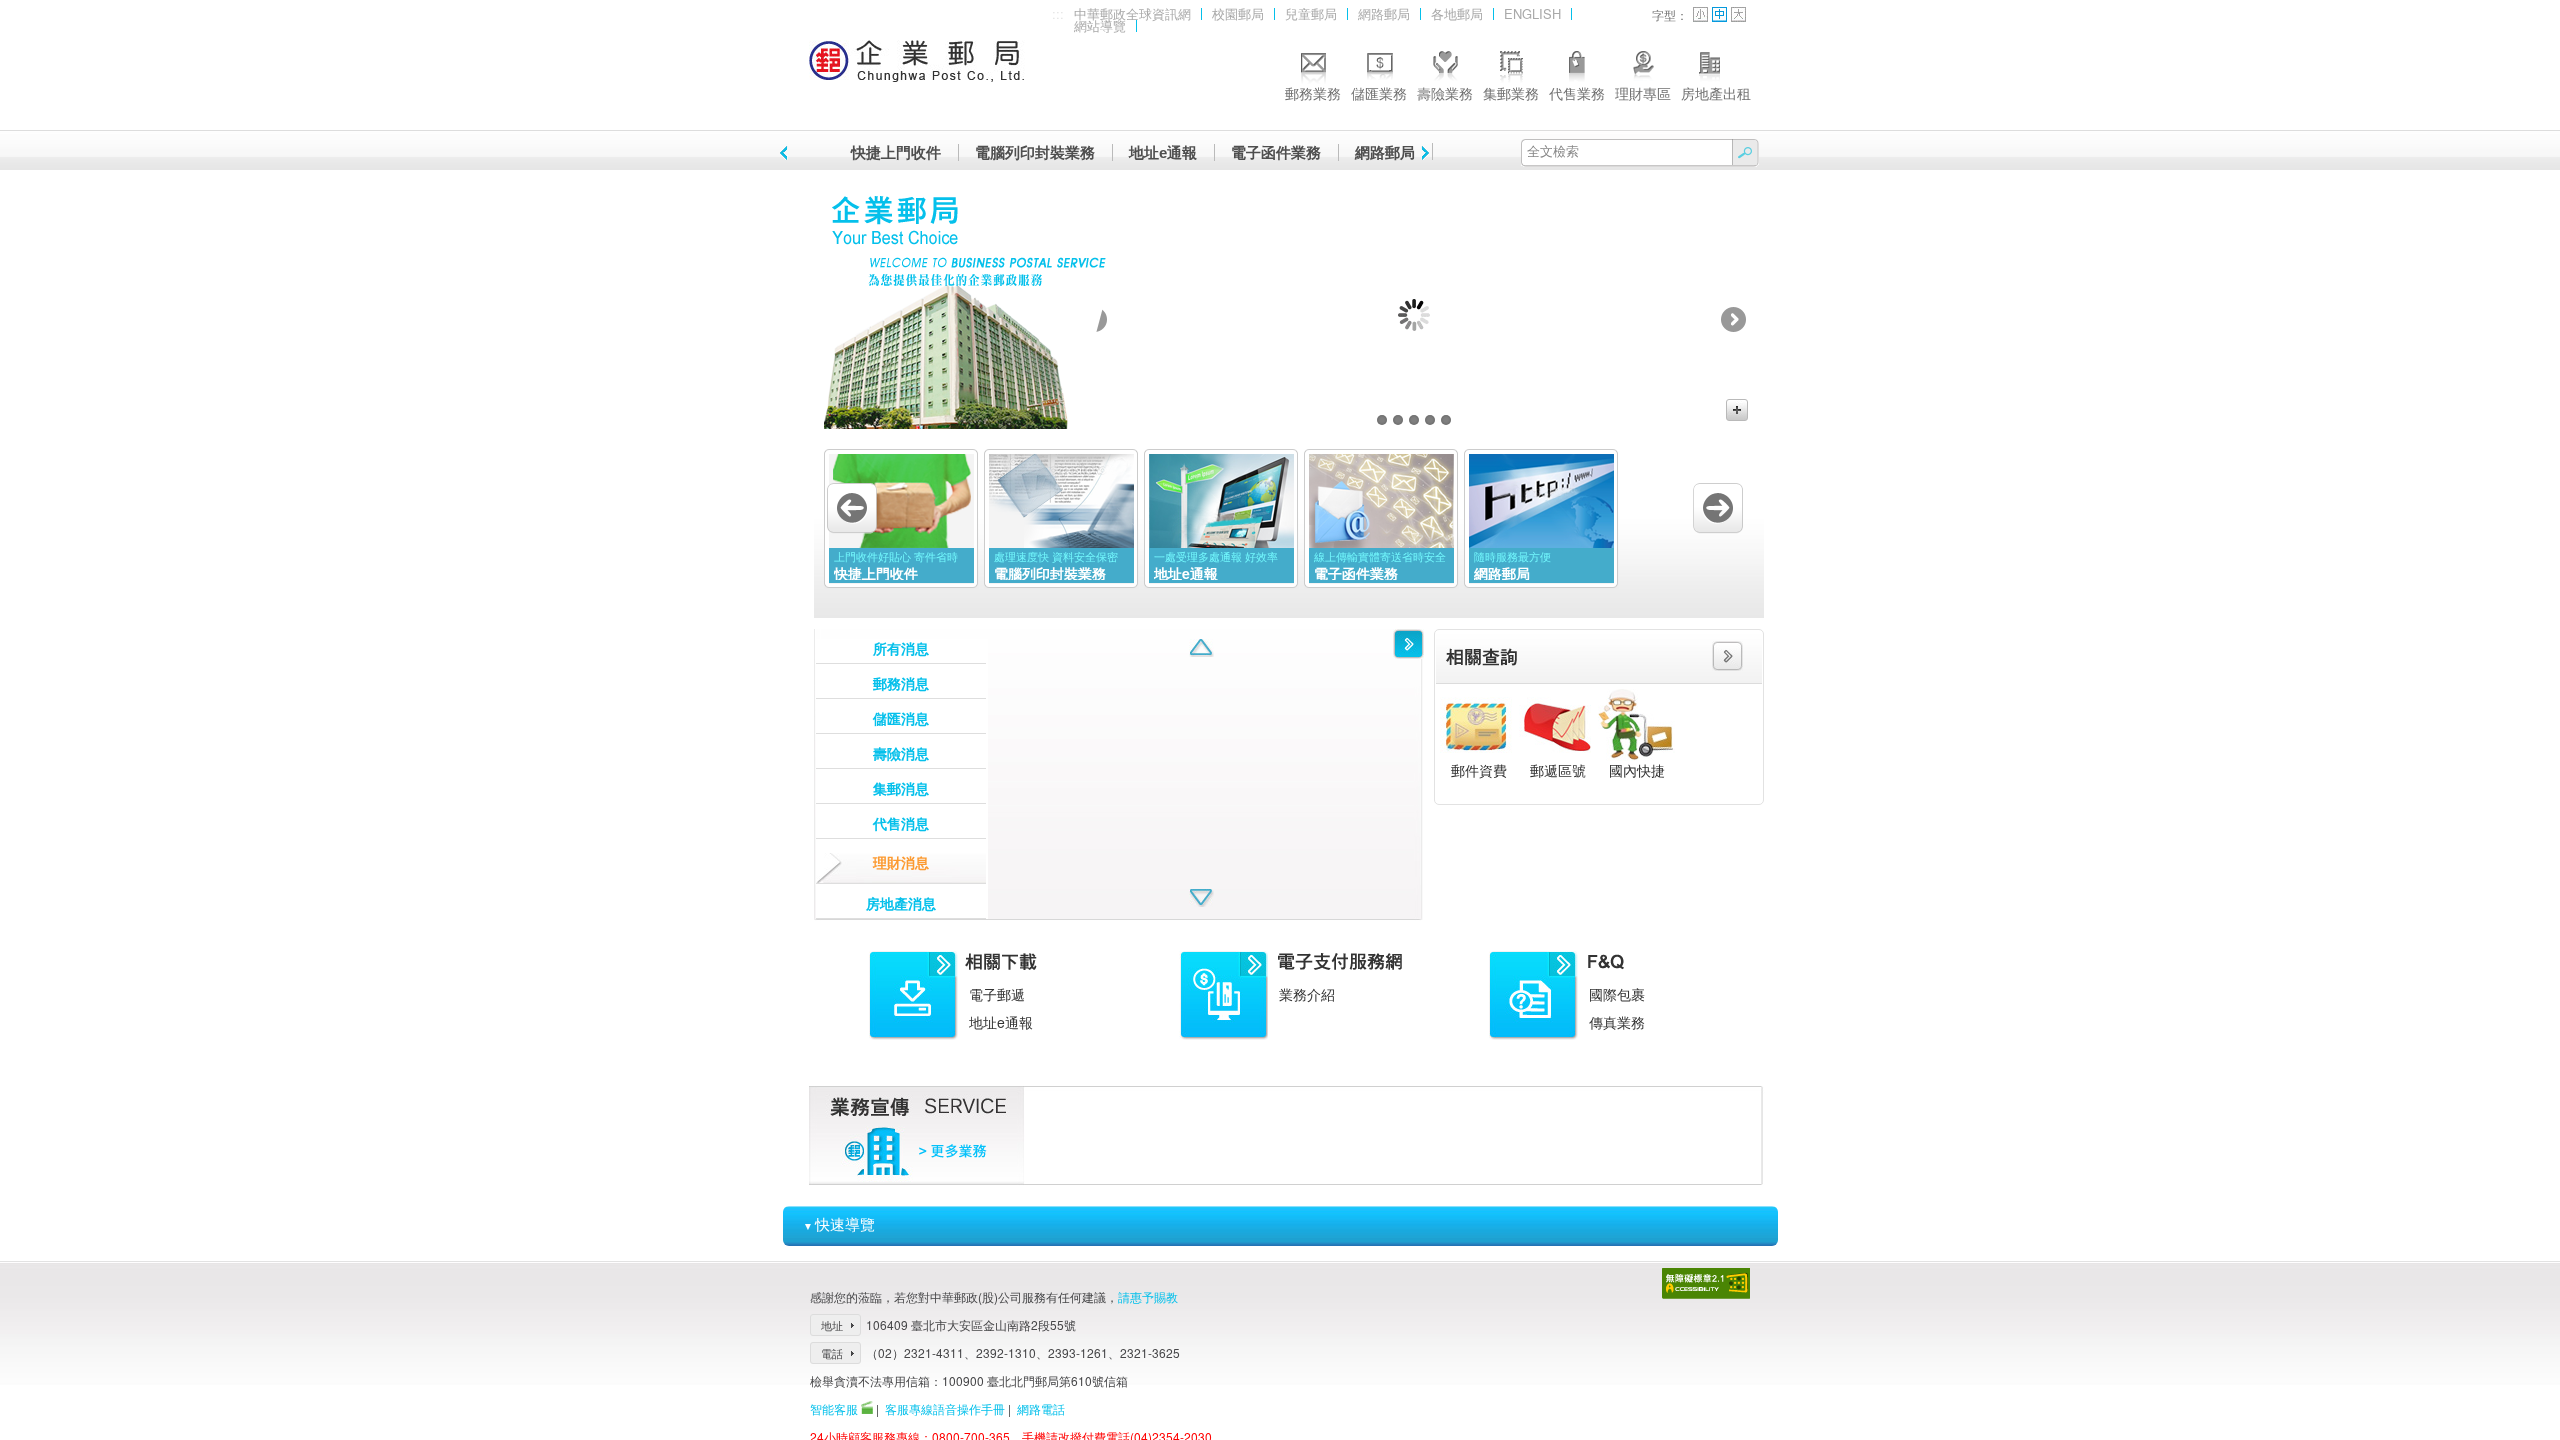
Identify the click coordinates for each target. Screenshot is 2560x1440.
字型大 (1738, 14)
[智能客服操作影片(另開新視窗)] (867, 1408)
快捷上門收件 (896, 152)
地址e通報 (1163, 152)
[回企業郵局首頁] (917, 70)
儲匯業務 (1379, 92)
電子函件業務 (1276, 152)
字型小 (1700, 14)
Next (1733, 319)
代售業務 (1577, 92)
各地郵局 (1457, 14)
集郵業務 (1511, 92)
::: (1058, 14)
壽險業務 (1445, 92)
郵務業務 (1313, 92)
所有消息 (901, 648)
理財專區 (1643, 92)
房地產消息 (901, 903)
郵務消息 (901, 683)
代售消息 (901, 823)
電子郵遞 (997, 994)
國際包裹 (1617, 994)
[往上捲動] (1201, 648)
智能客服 (834, 1408)
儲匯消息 (901, 718)
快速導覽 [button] (839, 1223)
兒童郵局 (1311, 14)
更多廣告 (1737, 410)
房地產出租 (1716, 92)
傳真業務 (1617, 1022)
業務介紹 (1307, 994)
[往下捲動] (1201, 898)
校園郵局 (1238, 14)
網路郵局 (1384, 14)
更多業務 (953, 1151)
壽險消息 (901, 753)
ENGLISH (1532, 14)
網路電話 (1041, 1408)
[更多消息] (1408, 644)
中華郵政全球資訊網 (1132, 14)
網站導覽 (1100, 26)
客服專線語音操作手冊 (945, 1408)
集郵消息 (901, 788)
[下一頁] (1421, 153)
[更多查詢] (1727, 665)
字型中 (1719, 14)
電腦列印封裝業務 (1035, 152)
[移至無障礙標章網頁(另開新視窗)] (1706, 1293)
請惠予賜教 (1148, 1296)
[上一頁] (786, 153)
